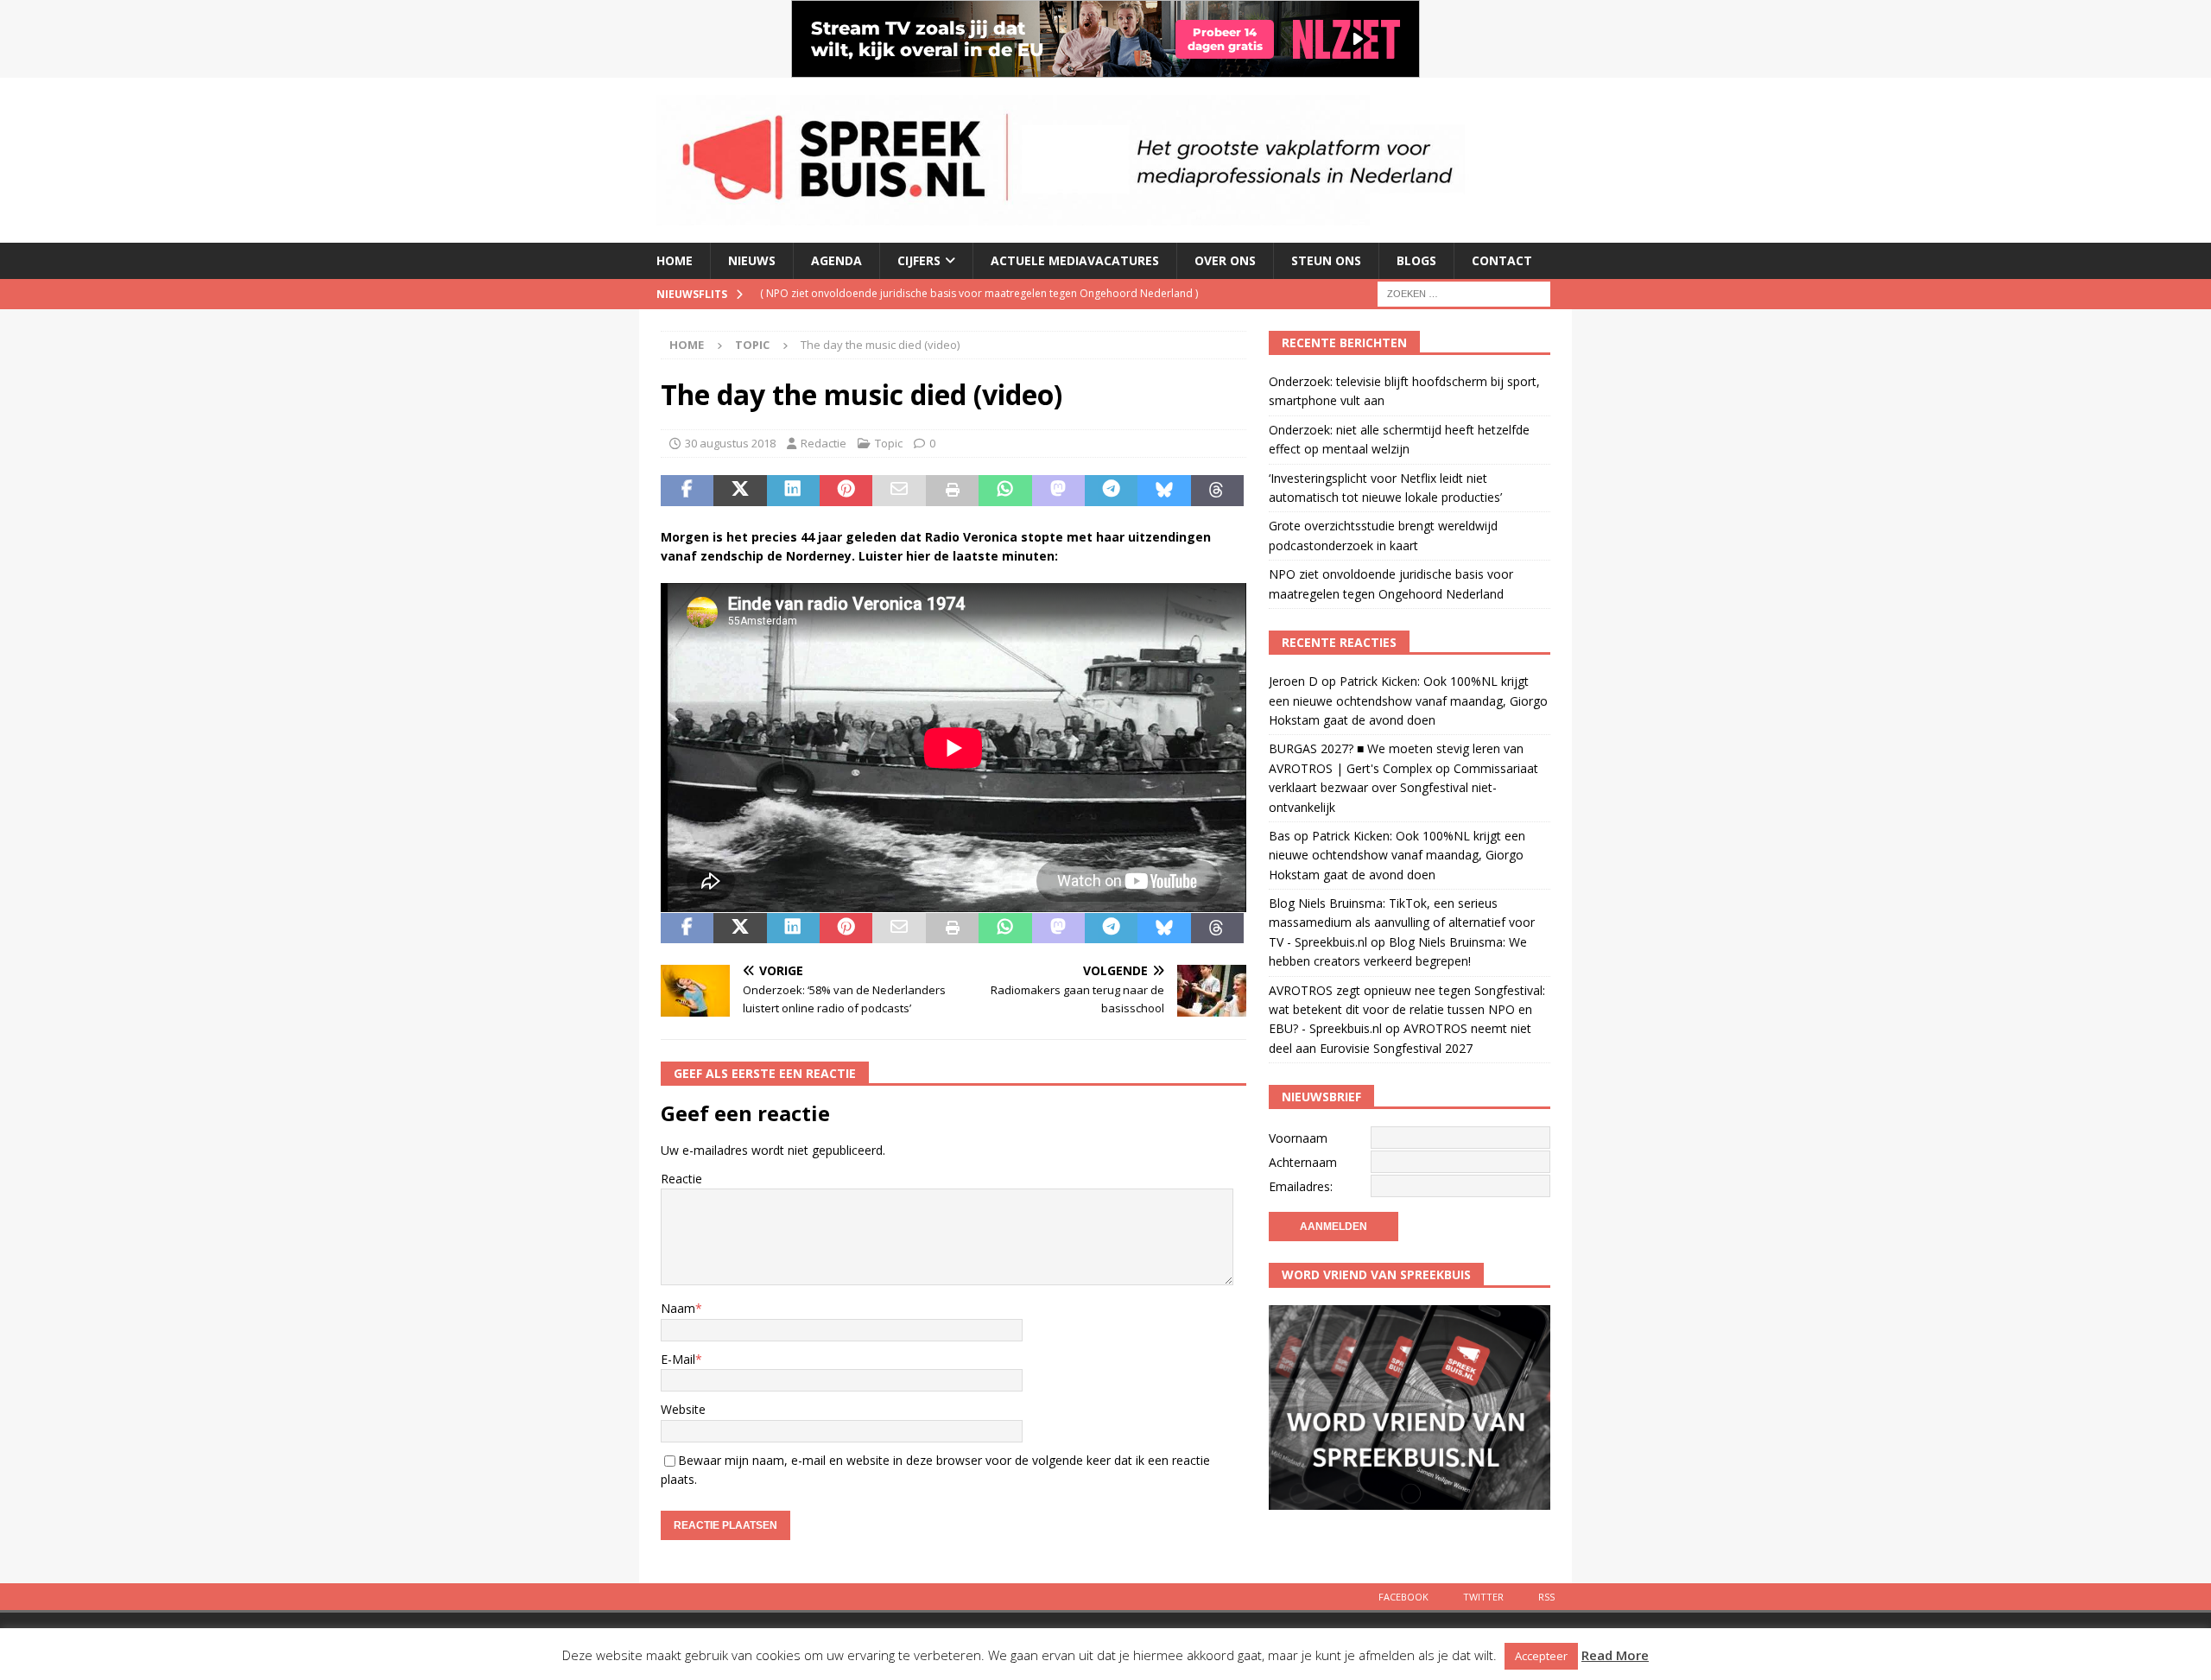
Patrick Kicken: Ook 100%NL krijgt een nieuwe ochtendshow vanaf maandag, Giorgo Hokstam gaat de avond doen (1408, 701)
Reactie (681, 1179)
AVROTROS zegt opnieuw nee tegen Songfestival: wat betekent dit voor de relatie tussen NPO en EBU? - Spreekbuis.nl (1407, 1010)
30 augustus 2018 (730, 443)
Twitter (1483, 1597)
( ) (979, 293)
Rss (1546, 1597)
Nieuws (752, 260)
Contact (1502, 260)
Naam (678, 1308)
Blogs (1416, 260)
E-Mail (678, 1359)
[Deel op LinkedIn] (793, 491)
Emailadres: (1301, 1186)
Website (683, 1409)
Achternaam (1303, 1162)
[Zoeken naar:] (1464, 292)
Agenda (836, 260)
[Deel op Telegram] (1111, 491)
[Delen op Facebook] (687, 491)
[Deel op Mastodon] (1058, 491)
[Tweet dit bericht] (740, 491)
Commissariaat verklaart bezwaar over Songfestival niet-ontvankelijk (1403, 788)
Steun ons (1326, 260)
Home (675, 260)
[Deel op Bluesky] (1164, 491)
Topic (889, 443)
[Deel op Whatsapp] (1005, 491)
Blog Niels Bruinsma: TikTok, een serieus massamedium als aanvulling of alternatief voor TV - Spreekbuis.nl (1402, 922)
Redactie (824, 443)
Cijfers (919, 260)
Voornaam (1298, 1138)
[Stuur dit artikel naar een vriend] (899, 491)
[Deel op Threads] (1217, 491)
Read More (1615, 1655)
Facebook (1403, 1597)
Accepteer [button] (1541, 1656)
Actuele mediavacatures (1075, 260)
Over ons (1225, 260)
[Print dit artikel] (952, 491)
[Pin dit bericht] (846, 491)
